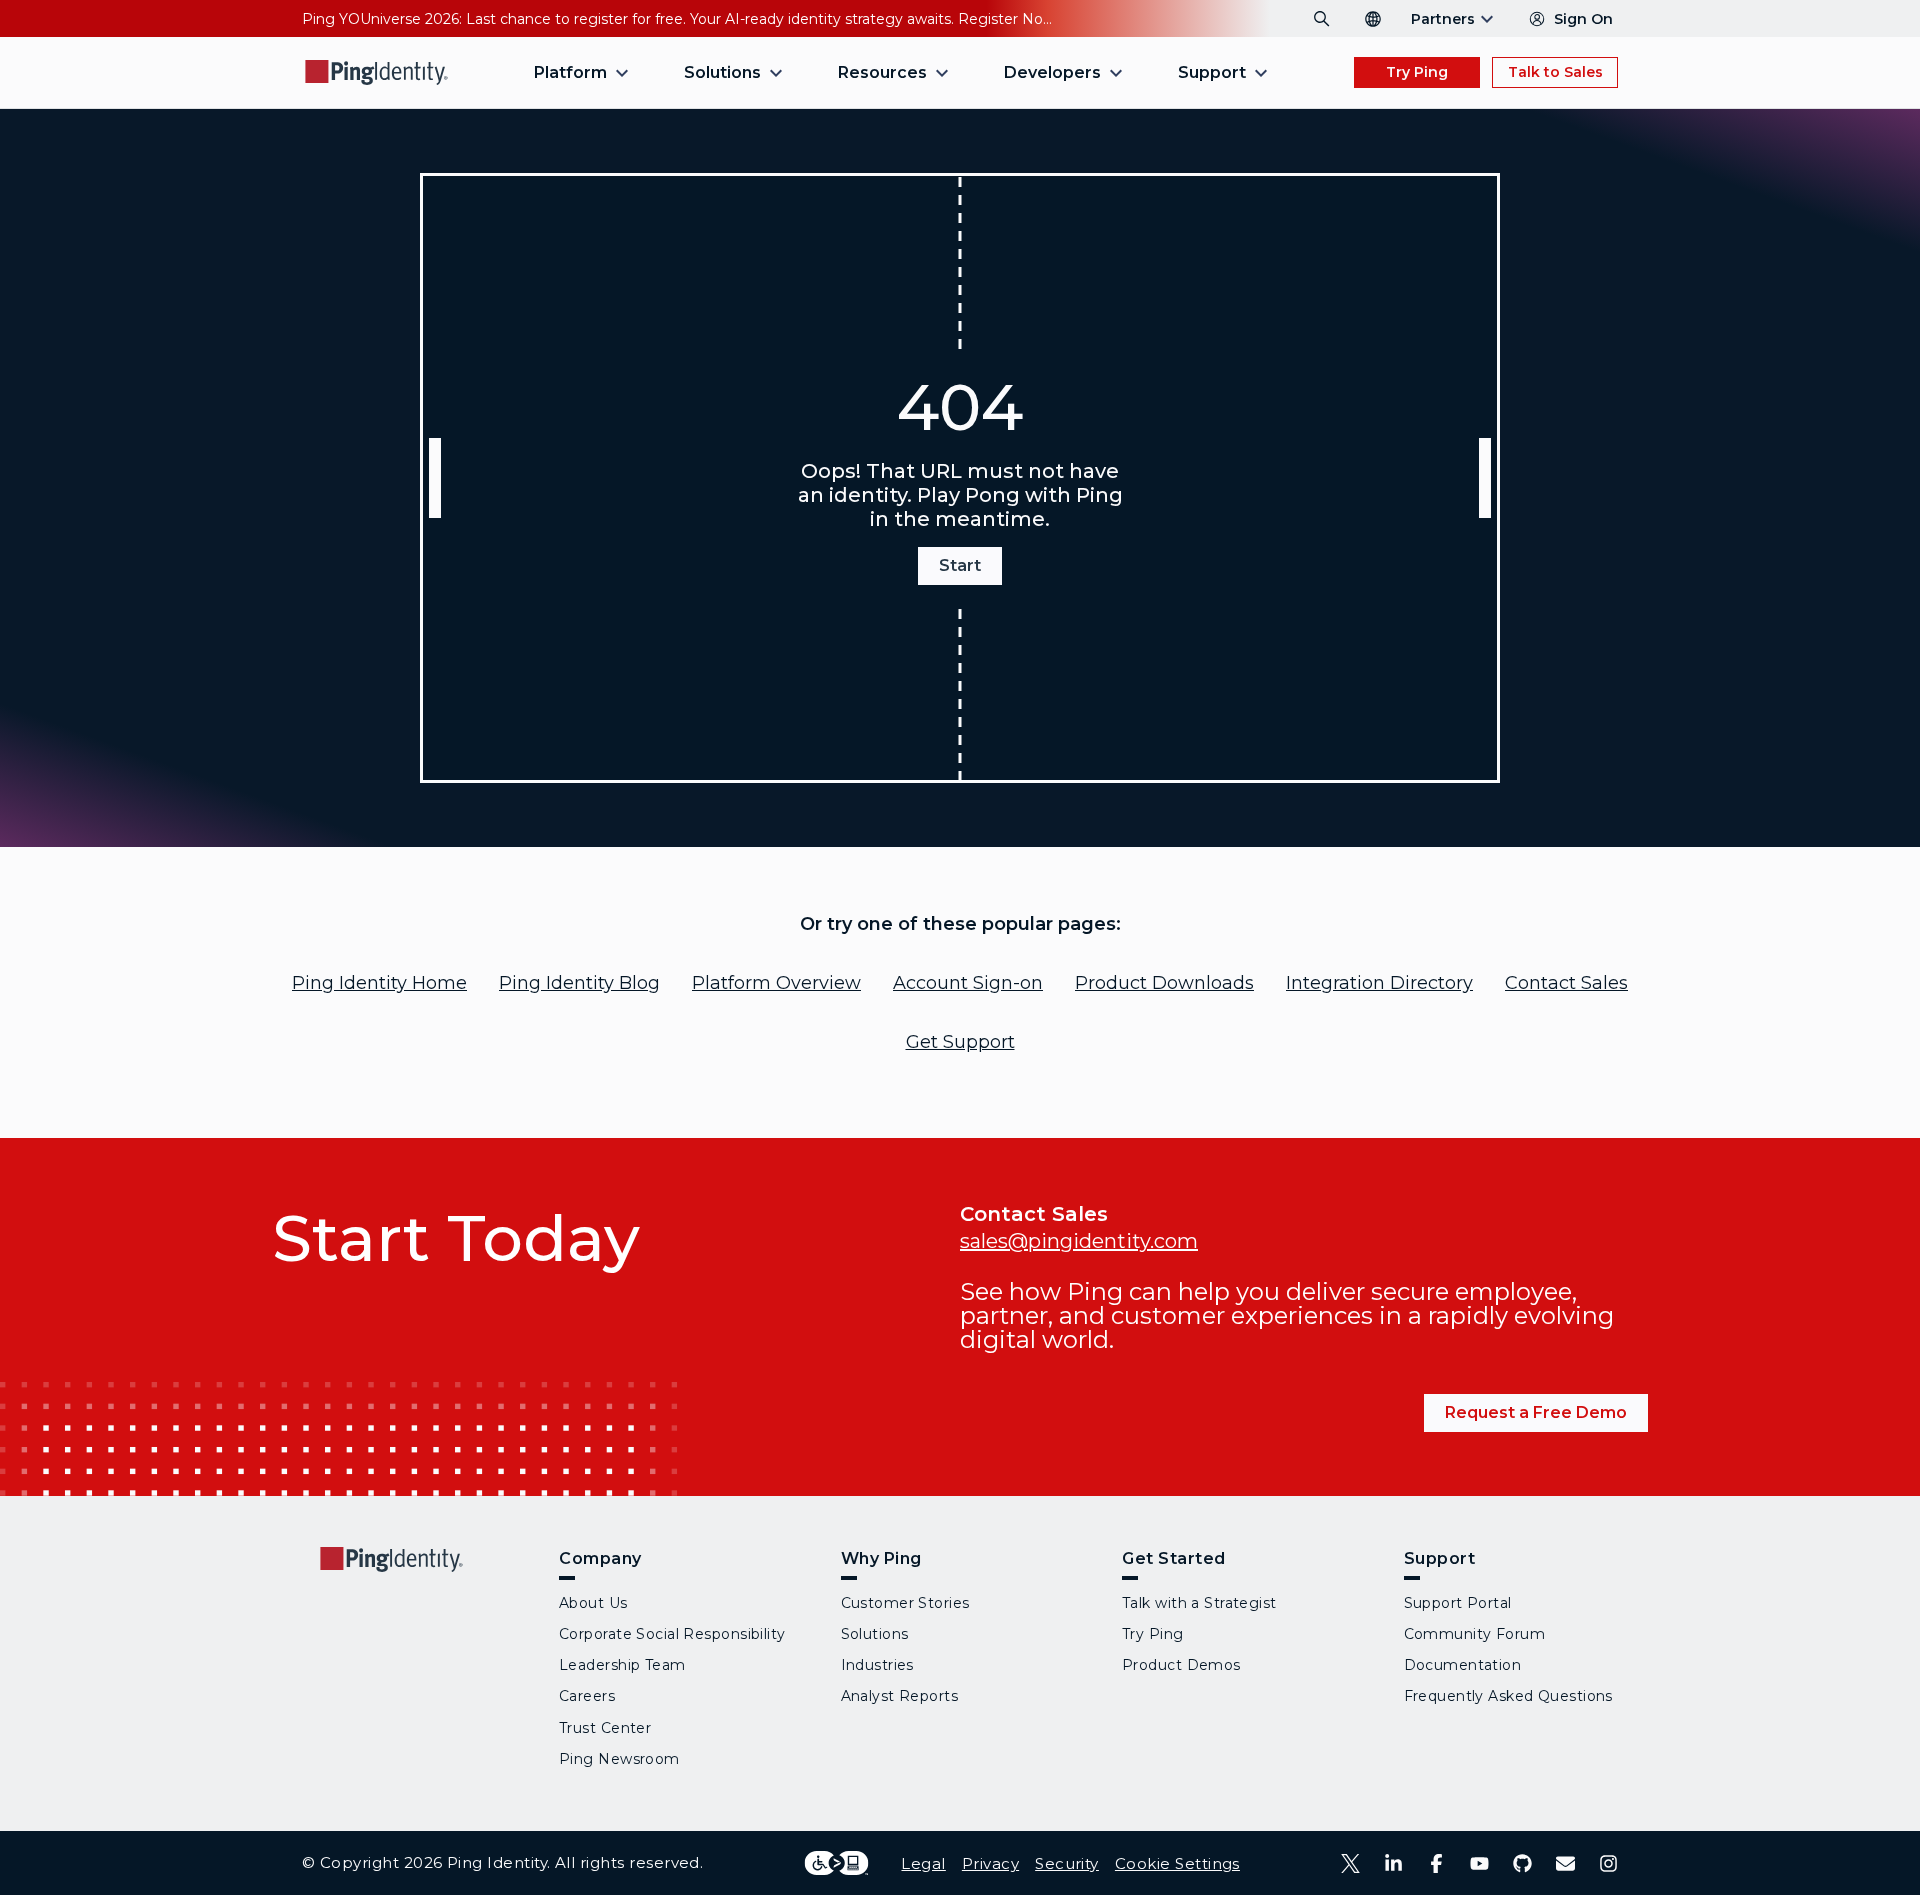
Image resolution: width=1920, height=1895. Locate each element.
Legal (923, 1863)
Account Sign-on (968, 983)
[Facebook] (1436, 1863)
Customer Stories (905, 1603)
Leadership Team (622, 1665)
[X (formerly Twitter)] (1350, 1863)
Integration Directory (1379, 983)
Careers (587, 1696)
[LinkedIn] (1393, 1863)
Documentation (1463, 1665)
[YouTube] (1479, 1863)
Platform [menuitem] (570, 72)
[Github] (1522, 1863)
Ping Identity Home (379, 983)
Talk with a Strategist (1199, 1603)
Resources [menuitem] (882, 72)
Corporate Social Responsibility (672, 1634)
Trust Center (605, 1728)
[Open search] (1322, 19)
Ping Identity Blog (579, 983)
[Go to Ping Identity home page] (377, 72)
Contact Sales (1566, 983)
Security (1067, 1863)
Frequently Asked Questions (1508, 1696)
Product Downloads (1164, 983)
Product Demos (1181, 1665)
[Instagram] (1608, 1863)
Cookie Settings (1177, 1863)
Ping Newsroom (619, 1759)
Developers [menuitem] (1052, 72)
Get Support (960, 1042)
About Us (593, 1603)
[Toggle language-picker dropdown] (1373, 19)
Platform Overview (776, 983)
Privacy (990, 1863)
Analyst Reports (900, 1696)
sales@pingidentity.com (1079, 1241)
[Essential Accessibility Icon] (836, 1863)
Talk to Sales (1555, 72)
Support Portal (1458, 1603)
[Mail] (1565, 1863)
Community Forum (1475, 1634)
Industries (877, 1665)
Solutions (875, 1634)
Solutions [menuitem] (722, 72)
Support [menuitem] (1212, 72)
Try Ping (1417, 72)
